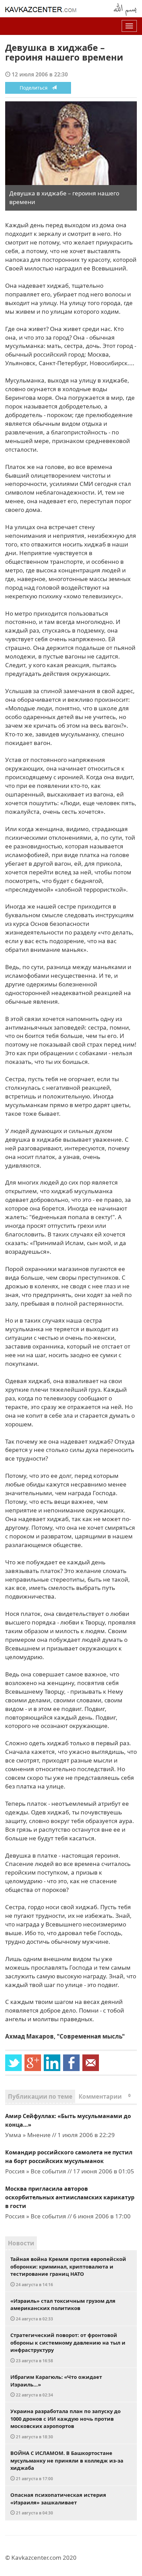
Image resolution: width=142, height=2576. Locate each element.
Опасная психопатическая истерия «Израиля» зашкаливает (58, 2503)
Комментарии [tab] (105, 2096)
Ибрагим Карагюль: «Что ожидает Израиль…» (56, 2385)
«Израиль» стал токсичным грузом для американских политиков (63, 2309)
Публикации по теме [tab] (40, 2096)
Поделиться (36, 88)
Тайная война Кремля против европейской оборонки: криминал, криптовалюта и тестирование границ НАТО (68, 2271)
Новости (21, 2243)
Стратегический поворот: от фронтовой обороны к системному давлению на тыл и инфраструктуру (68, 2347)
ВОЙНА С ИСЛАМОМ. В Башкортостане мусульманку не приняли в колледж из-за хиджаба (67, 2465)
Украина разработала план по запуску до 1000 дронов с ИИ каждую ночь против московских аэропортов (65, 2423)
